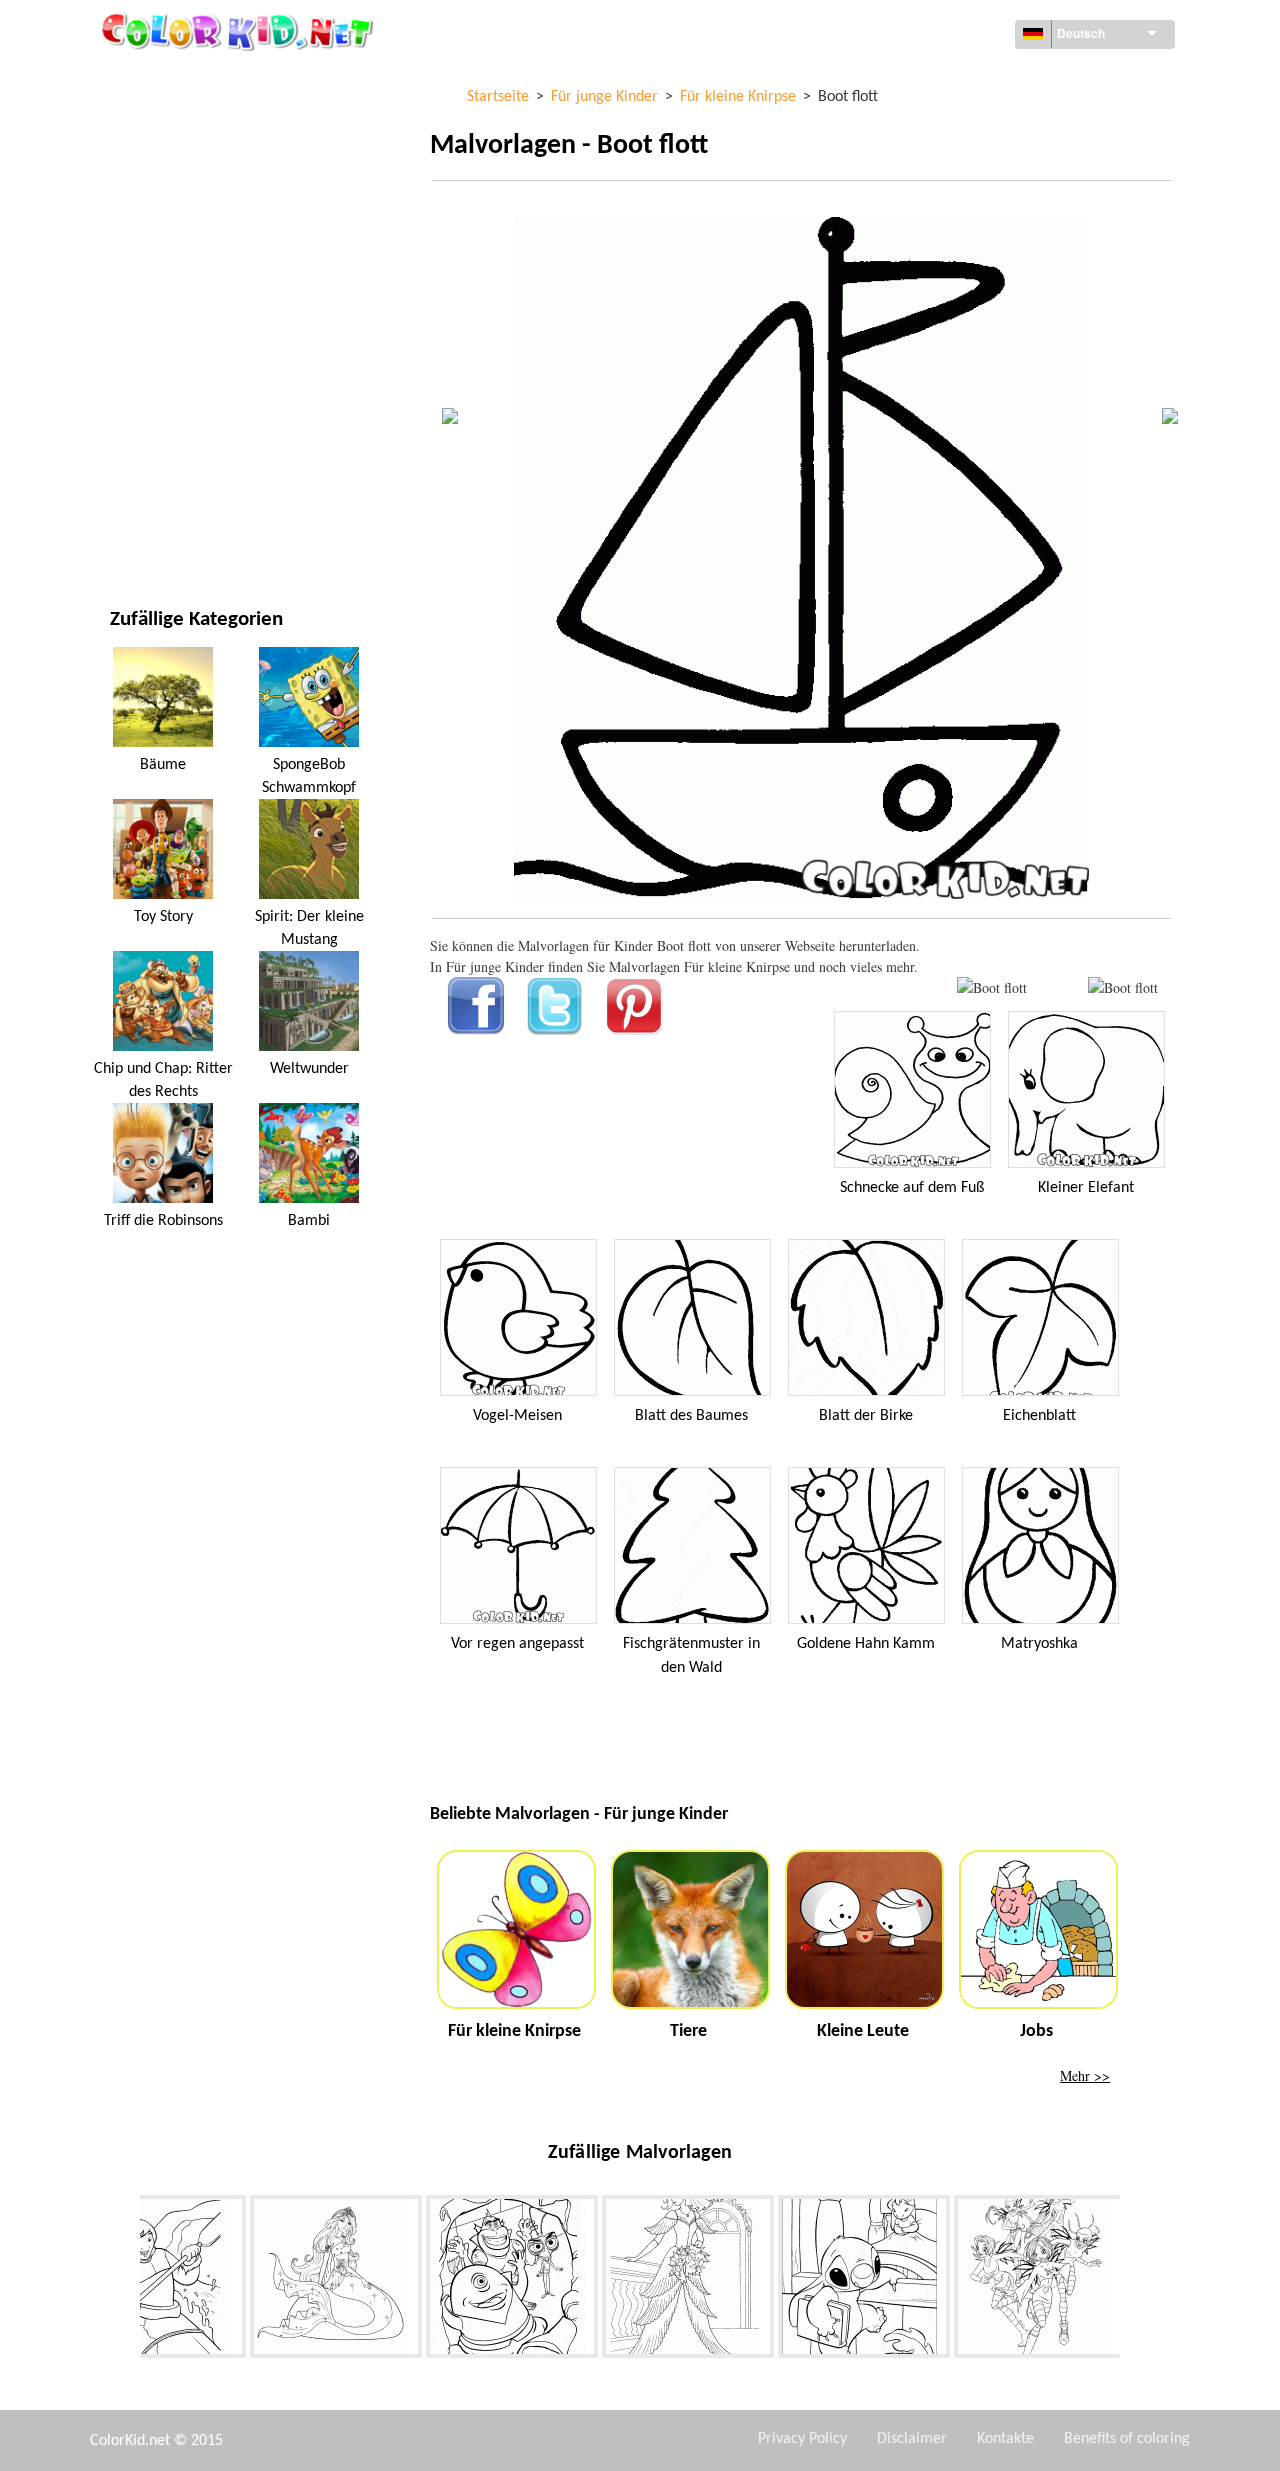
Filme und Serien (165, 489)
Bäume (163, 765)
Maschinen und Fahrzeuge (197, 79)
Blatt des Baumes (691, 1416)
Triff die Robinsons (163, 1221)
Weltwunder (309, 1069)
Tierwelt (139, 202)
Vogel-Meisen (517, 1416)
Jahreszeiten (152, 325)
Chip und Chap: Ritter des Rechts (163, 1080)
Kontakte (1005, 2439)
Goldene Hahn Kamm (866, 1644)
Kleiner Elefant (1086, 1188)
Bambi (309, 1221)
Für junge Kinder (166, 407)
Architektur (151, 161)
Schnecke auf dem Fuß (912, 1188)
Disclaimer (912, 2439)
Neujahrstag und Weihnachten (213, 448)
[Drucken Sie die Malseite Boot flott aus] (992, 987)
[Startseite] (240, 31)
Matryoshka (1039, 1644)
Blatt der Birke (866, 1416)
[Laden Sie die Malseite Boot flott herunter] (1123, 987)
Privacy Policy (802, 2439)
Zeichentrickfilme (169, 243)
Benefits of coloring (1127, 2439)
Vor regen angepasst (517, 1644)
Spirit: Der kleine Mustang (309, 928)
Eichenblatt (1039, 1416)
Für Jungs (142, 366)
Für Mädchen (153, 284)
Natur (130, 530)
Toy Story (163, 917)
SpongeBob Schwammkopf (309, 776)
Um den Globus (160, 120)
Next (1135, 2281)
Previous (125, 2281)
